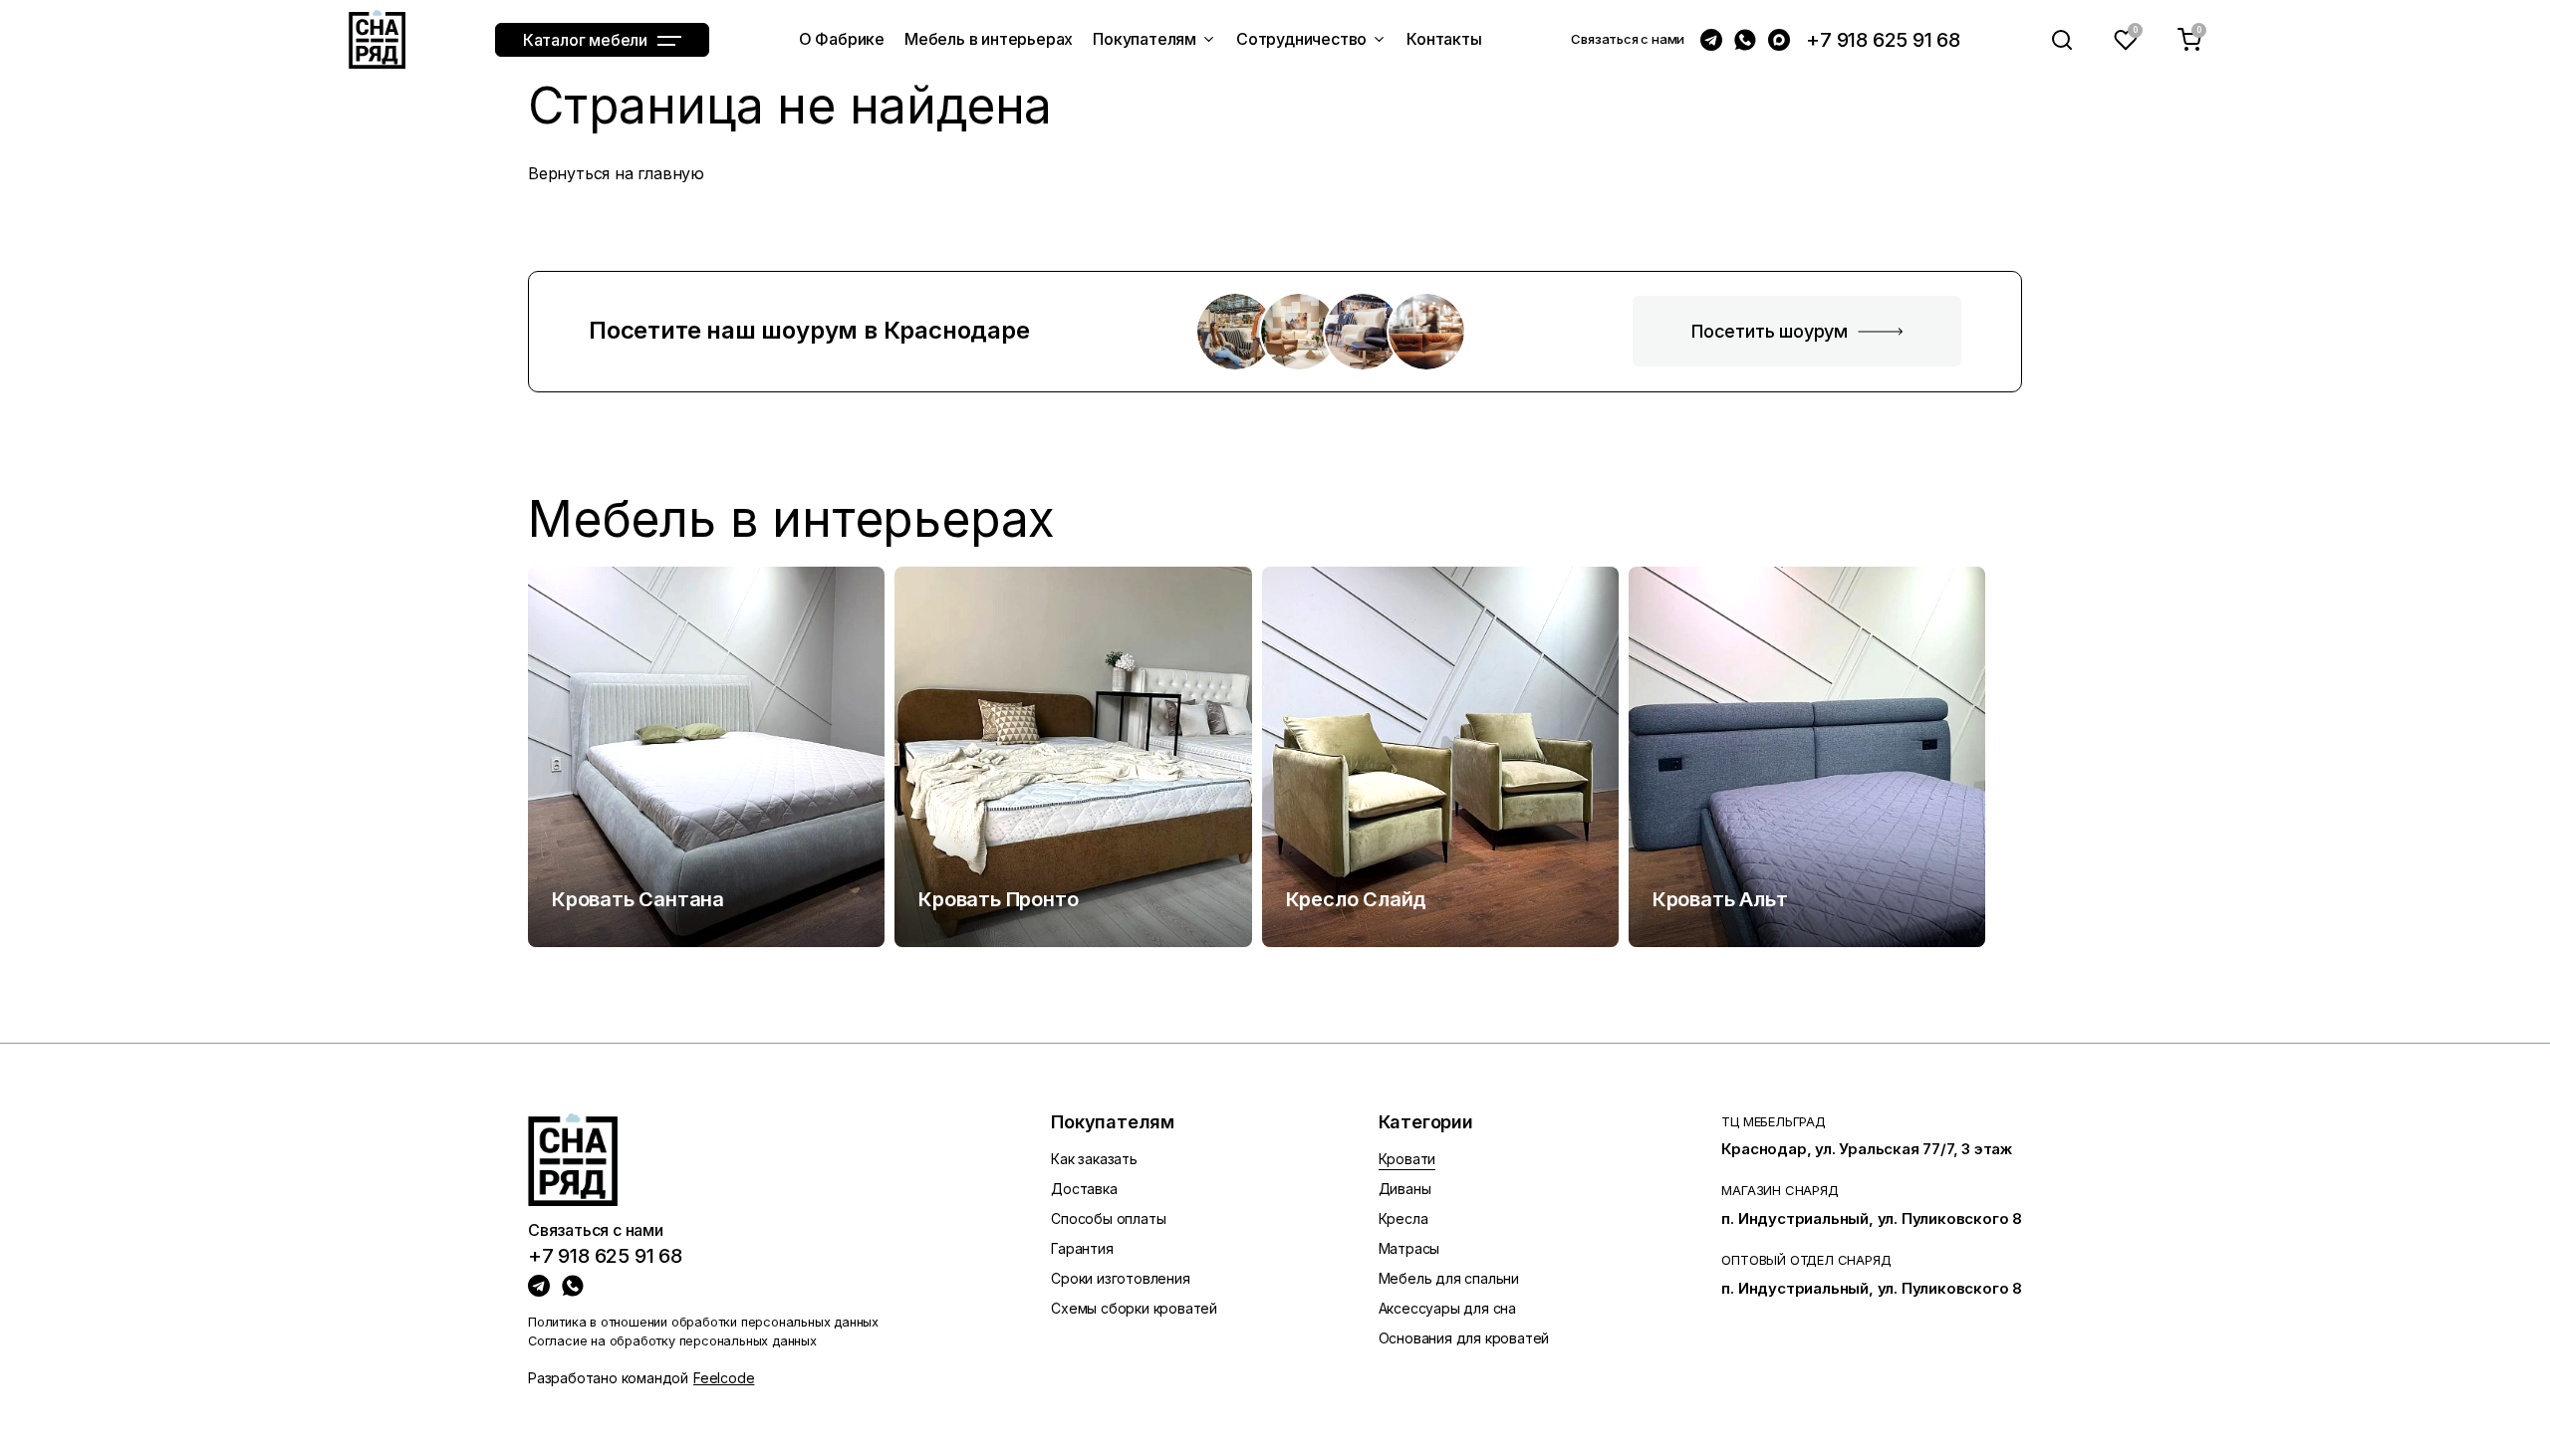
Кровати (1407, 1159)
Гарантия (1082, 1248)
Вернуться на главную (616, 173)
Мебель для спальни (1449, 1278)
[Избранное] (2126, 40)
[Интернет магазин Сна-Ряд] (377, 39)
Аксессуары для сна (1447, 1308)
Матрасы (1409, 1248)
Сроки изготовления (1120, 1278)
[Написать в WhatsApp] (1745, 40)
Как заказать (1094, 1159)
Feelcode (724, 1378)
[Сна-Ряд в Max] (1779, 40)
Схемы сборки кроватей (1134, 1308)
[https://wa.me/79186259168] (573, 1286)
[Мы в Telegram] (1711, 40)
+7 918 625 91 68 (1883, 40)
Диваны (1405, 1189)
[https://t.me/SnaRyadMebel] (539, 1286)
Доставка (1084, 1189)
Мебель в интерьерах (791, 519)
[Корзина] (2189, 40)
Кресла (1403, 1218)
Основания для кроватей (1464, 1338)
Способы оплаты (1108, 1218)
